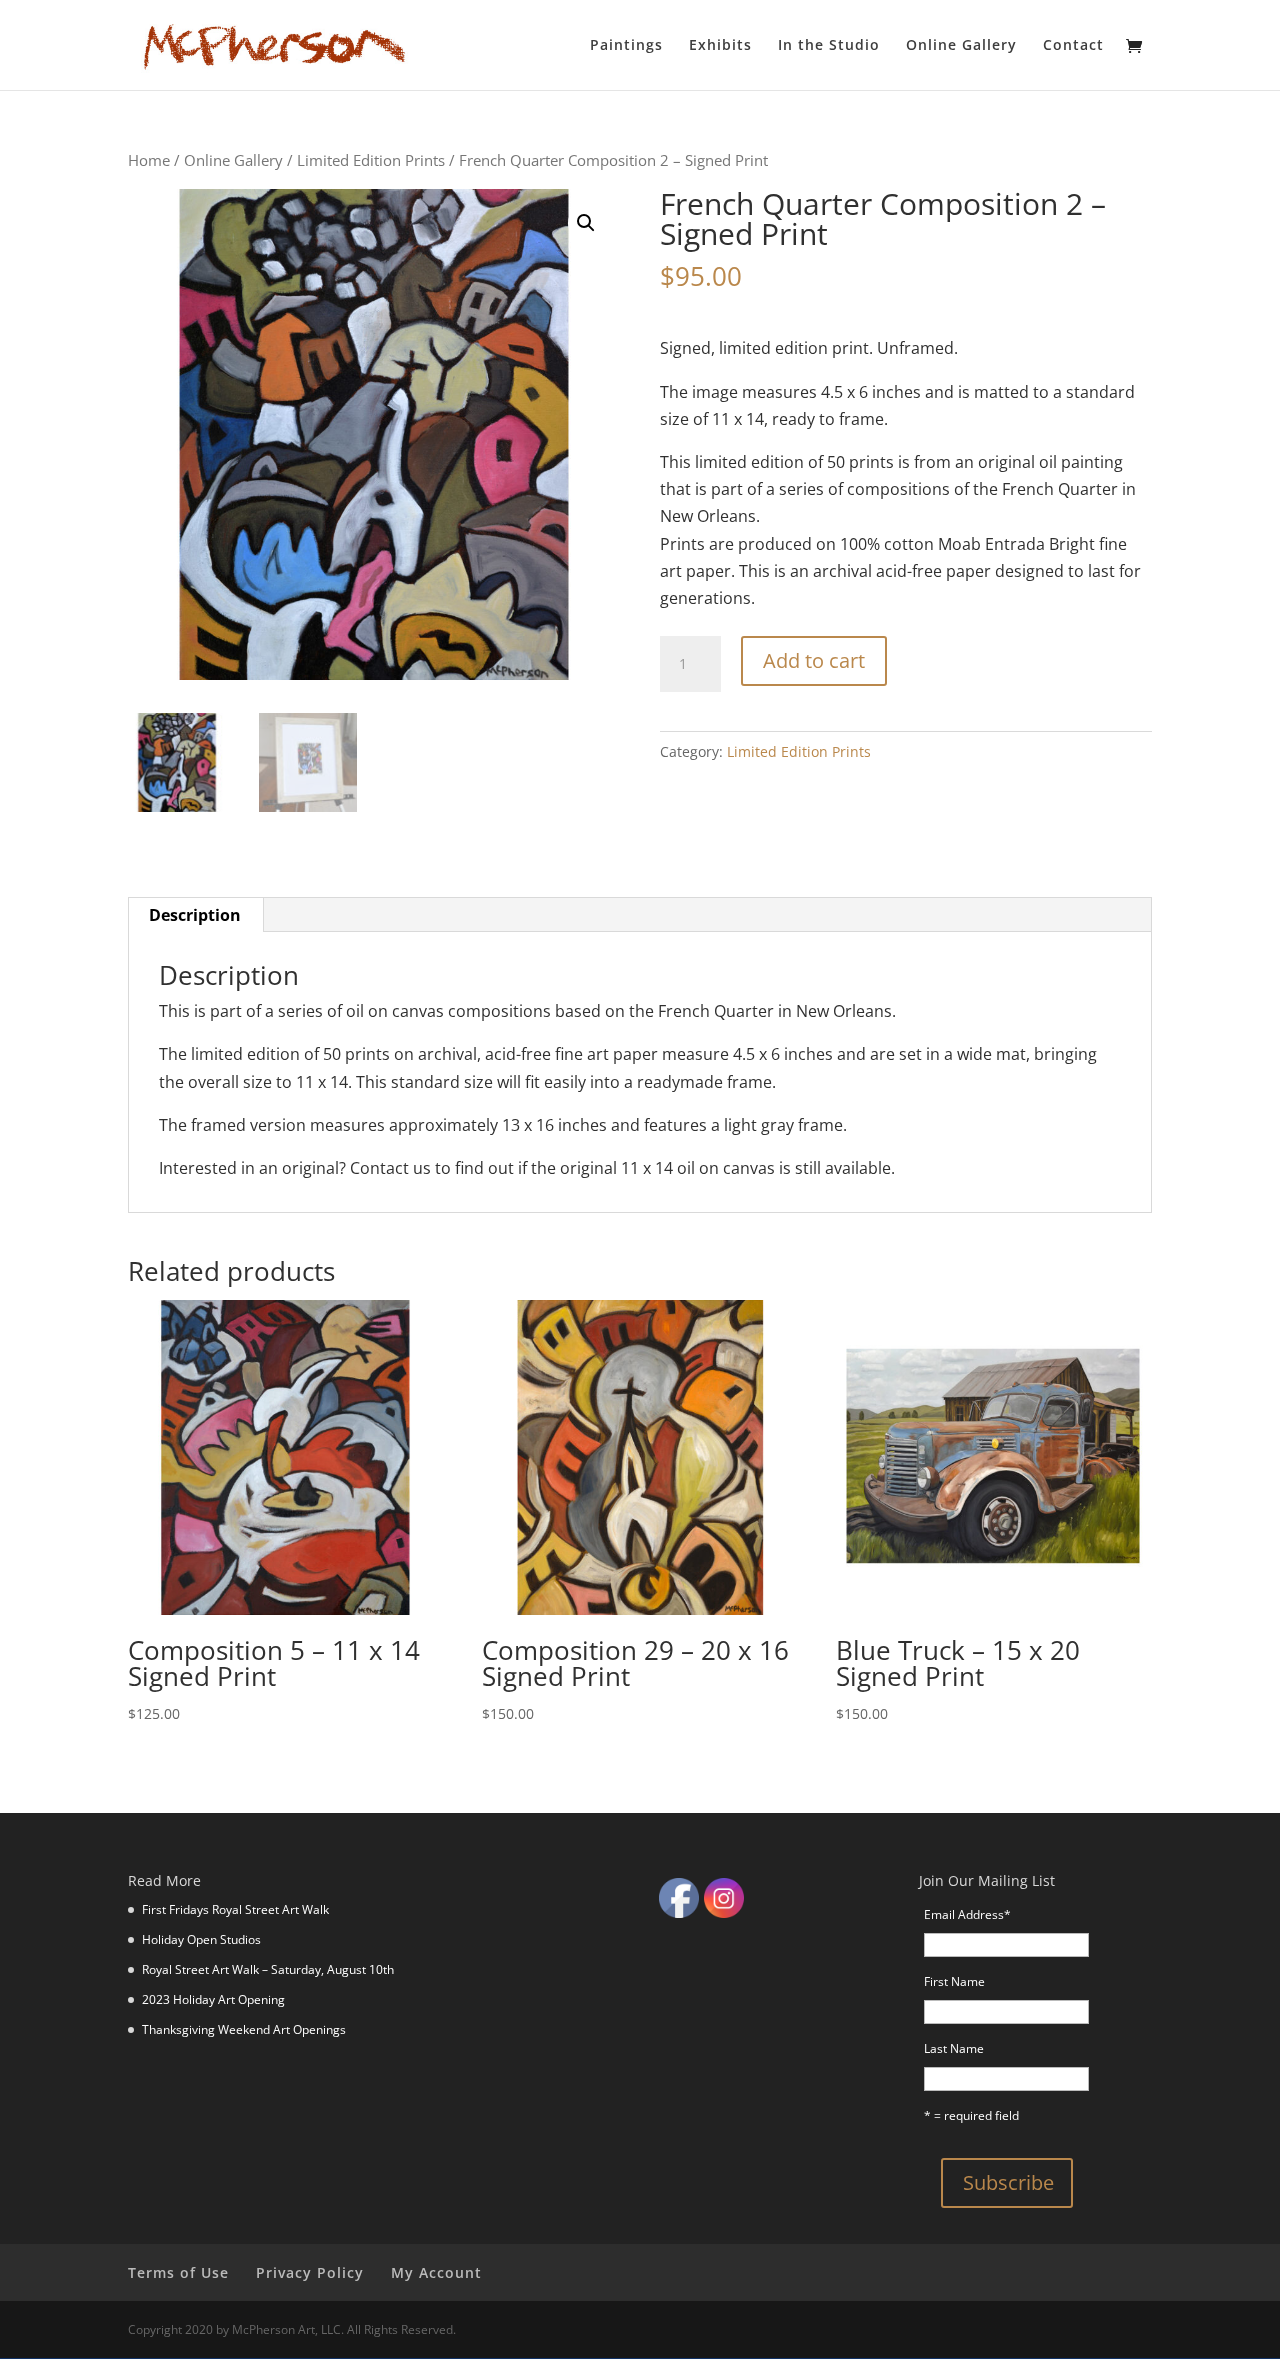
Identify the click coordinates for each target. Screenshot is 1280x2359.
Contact (1073, 46)
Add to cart (814, 660)
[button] (586, 223)
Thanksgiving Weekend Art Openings (244, 2029)
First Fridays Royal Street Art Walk (235, 1909)
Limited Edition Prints (371, 160)
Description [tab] (195, 915)
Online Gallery (961, 46)
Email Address (967, 1914)
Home (149, 160)
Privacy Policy (310, 2272)
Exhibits (720, 46)
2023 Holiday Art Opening (213, 1999)
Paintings (626, 46)
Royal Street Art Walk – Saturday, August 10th (268, 1969)
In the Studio (829, 46)
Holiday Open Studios (201, 1939)
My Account (436, 2272)
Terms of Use (178, 2272)
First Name (954, 1981)
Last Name (954, 2048)
